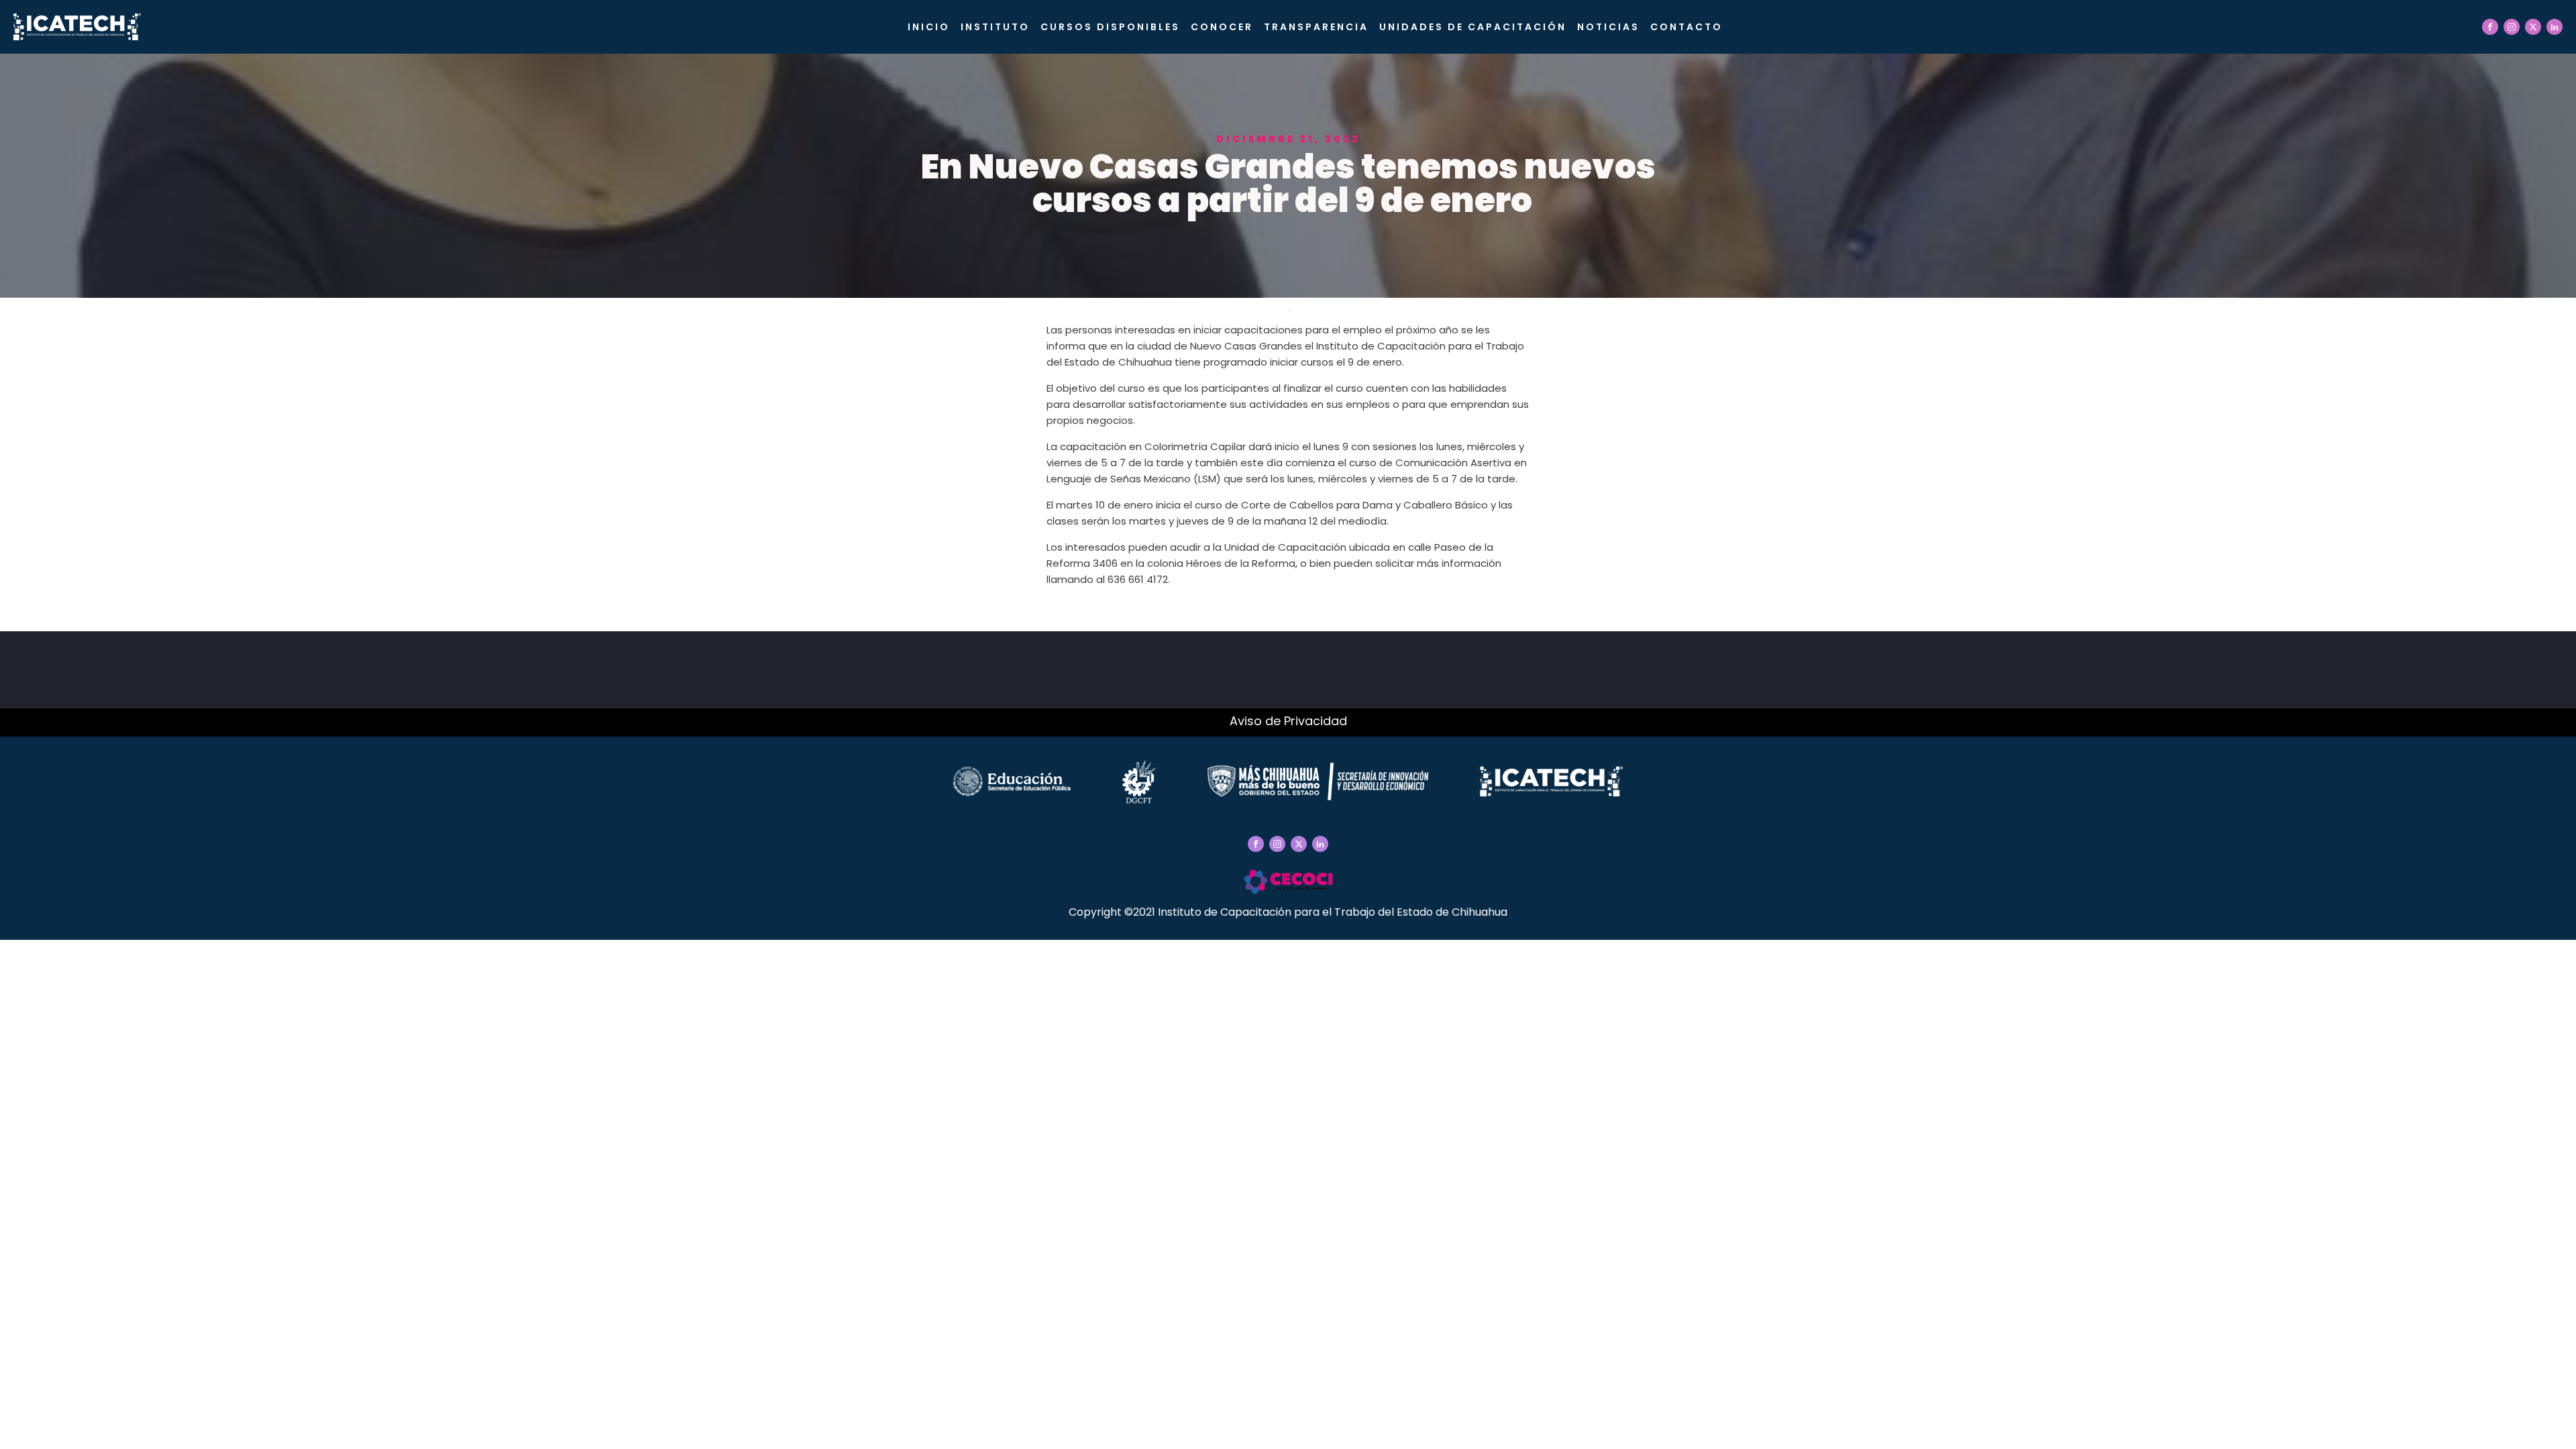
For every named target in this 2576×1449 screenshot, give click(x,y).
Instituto (995, 27)
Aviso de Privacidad (1288, 721)
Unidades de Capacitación (1473, 27)
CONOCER (1222, 27)
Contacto (1686, 27)
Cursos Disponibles (1110, 27)
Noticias (1608, 27)
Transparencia (1316, 27)
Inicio (929, 27)
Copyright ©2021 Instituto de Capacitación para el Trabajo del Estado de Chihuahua (1288, 912)
